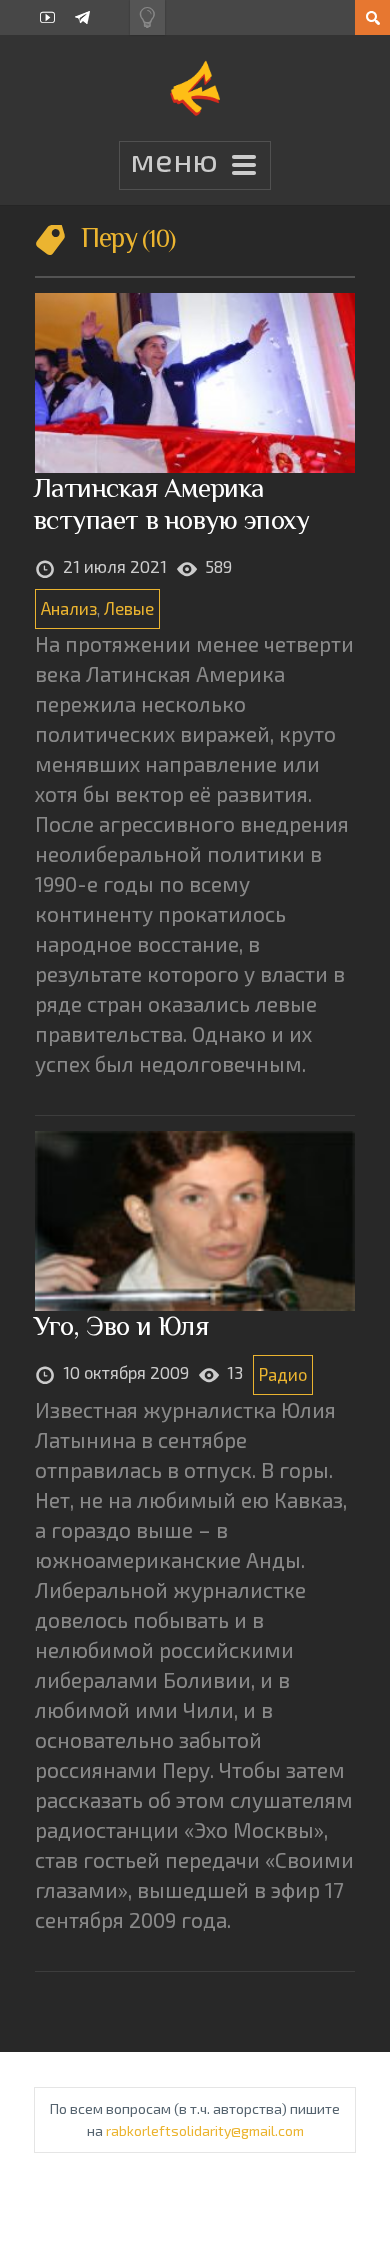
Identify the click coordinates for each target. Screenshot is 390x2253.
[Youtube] (47, 17)
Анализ (69, 608)
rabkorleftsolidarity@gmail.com (205, 2130)
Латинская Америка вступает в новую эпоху (172, 503)
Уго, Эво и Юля (121, 1325)
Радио (283, 1374)
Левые (129, 608)
